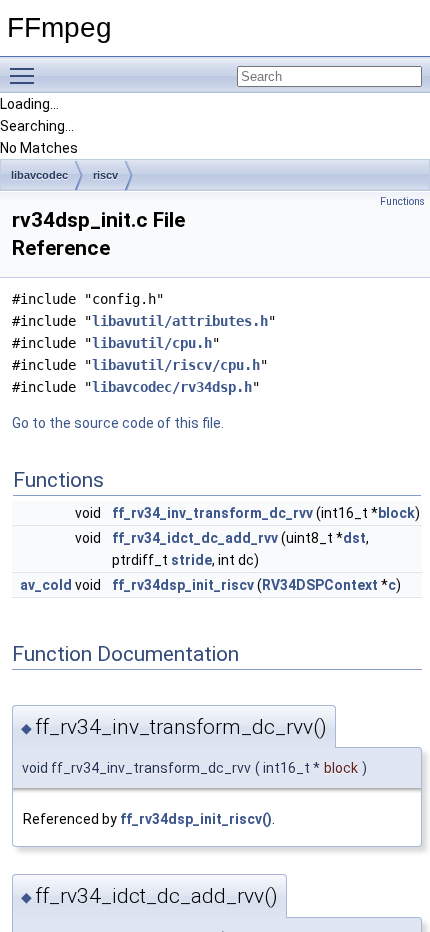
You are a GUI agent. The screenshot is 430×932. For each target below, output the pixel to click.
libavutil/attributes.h (180, 321)
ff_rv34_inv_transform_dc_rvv (212, 513)
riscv (105, 175)
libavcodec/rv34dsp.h (172, 387)
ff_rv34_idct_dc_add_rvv (195, 538)
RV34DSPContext (320, 585)
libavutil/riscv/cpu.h (176, 365)
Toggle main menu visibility (26, 75)
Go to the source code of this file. (118, 423)
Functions (402, 201)
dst (354, 538)
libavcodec (39, 175)
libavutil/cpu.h (152, 343)
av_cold (46, 585)
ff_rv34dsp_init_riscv (183, 585)
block (396, 513)
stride (191, 560)
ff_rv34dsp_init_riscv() (196, 819)
